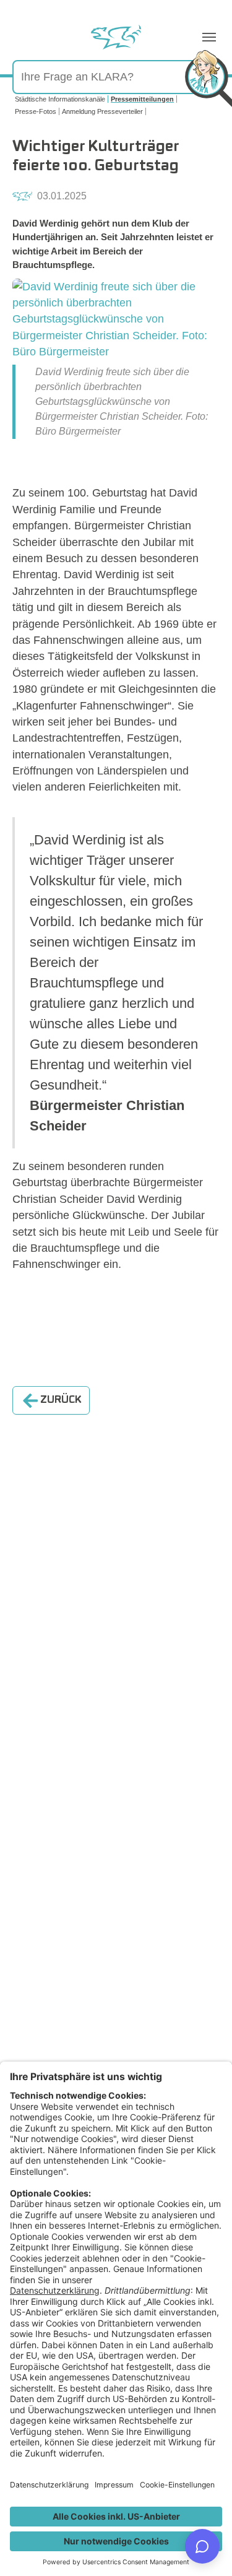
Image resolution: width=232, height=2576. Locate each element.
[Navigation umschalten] (209, 37)
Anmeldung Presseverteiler (102, 111)
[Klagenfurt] (116, 37)
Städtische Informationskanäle (60, 99)
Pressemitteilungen (142, 99)
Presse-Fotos (36, 111)
